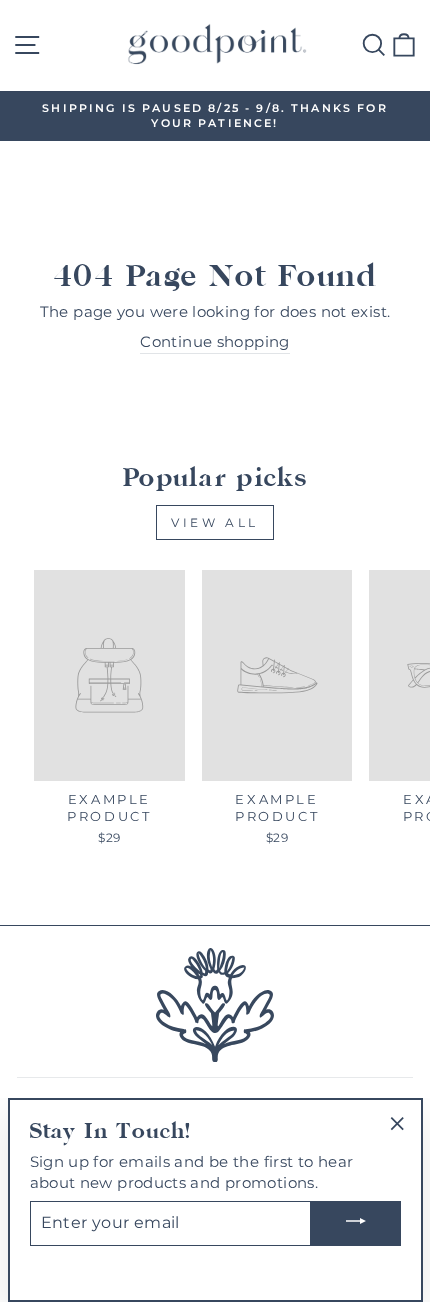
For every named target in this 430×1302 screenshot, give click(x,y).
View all (215, 522)
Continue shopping (214, 342)
